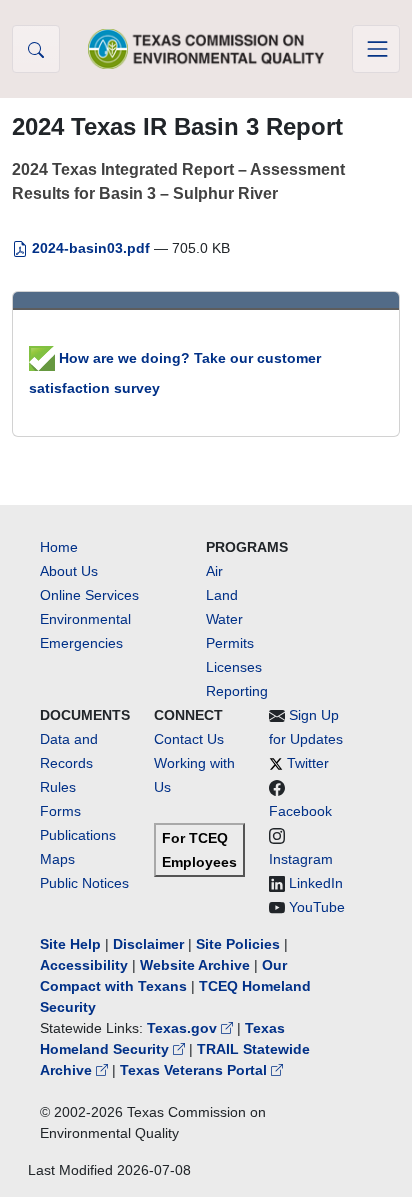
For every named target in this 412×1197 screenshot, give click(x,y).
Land (222, 595)
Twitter (308, 763)
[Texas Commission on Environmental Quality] (206, 48)
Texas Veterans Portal (195, 1070)
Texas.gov (184, 1028)
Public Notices (84, 883)
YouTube (317, 907)
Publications (78, 835)
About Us (69, 571)
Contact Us (189, 739)
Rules (58, 787)
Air (214, 571)
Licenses (234, 667)
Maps (57, 859)
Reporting (237, 691)
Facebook (300, 811)
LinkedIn (316, 883)
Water (224, 619)
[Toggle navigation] (376, 49)
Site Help (70, 944)
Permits (230, 643)
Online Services (89, 595)
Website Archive (195, 965)
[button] (36, 49)
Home (59, 547)
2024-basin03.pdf (91, 248)
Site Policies (238, 944)
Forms (60, 811)
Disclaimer (148, 944)
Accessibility (86, 965)
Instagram (301, 859)
